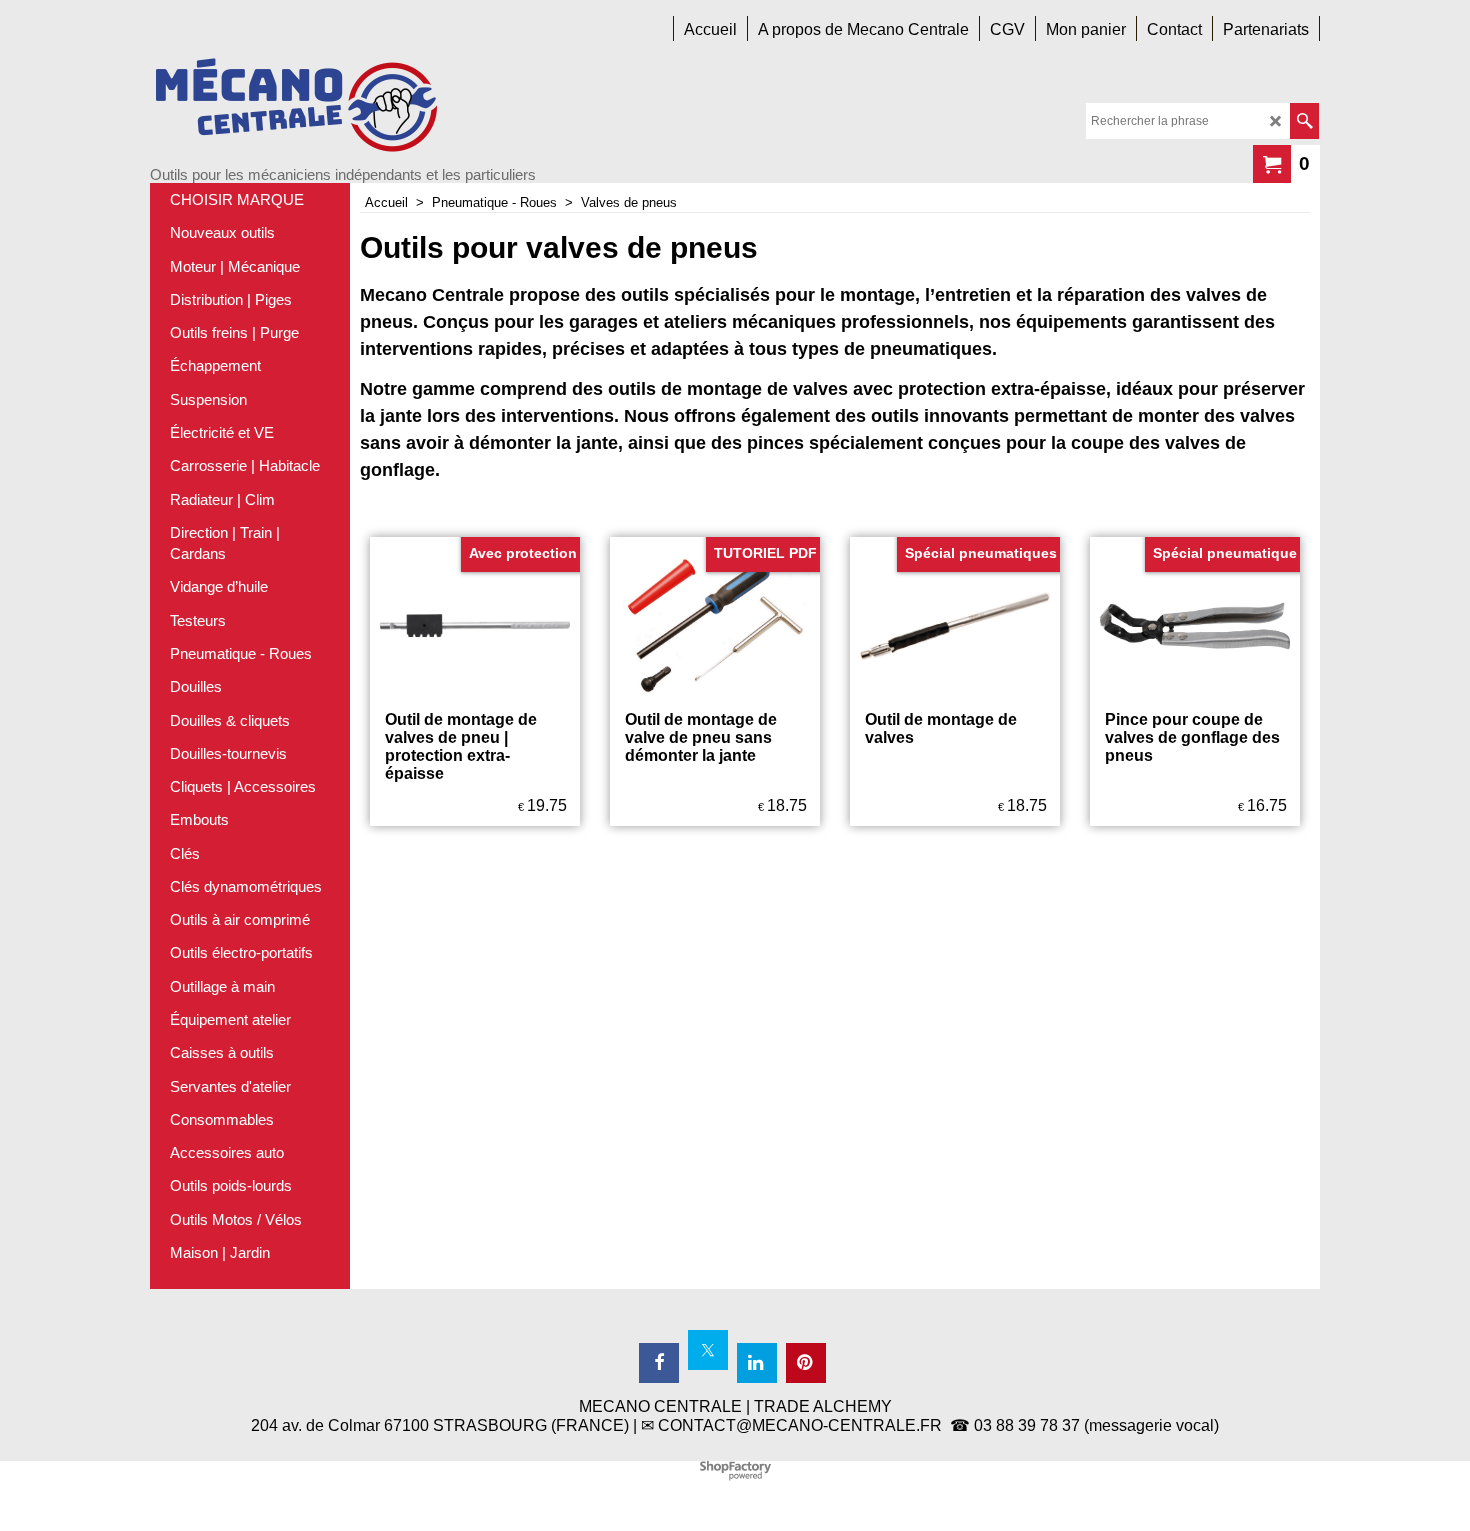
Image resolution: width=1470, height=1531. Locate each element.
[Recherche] (1304, 121)
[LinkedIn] (757, 1363)
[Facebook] (659, 1363)
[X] (708, 1350)
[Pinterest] (806, 1363)
